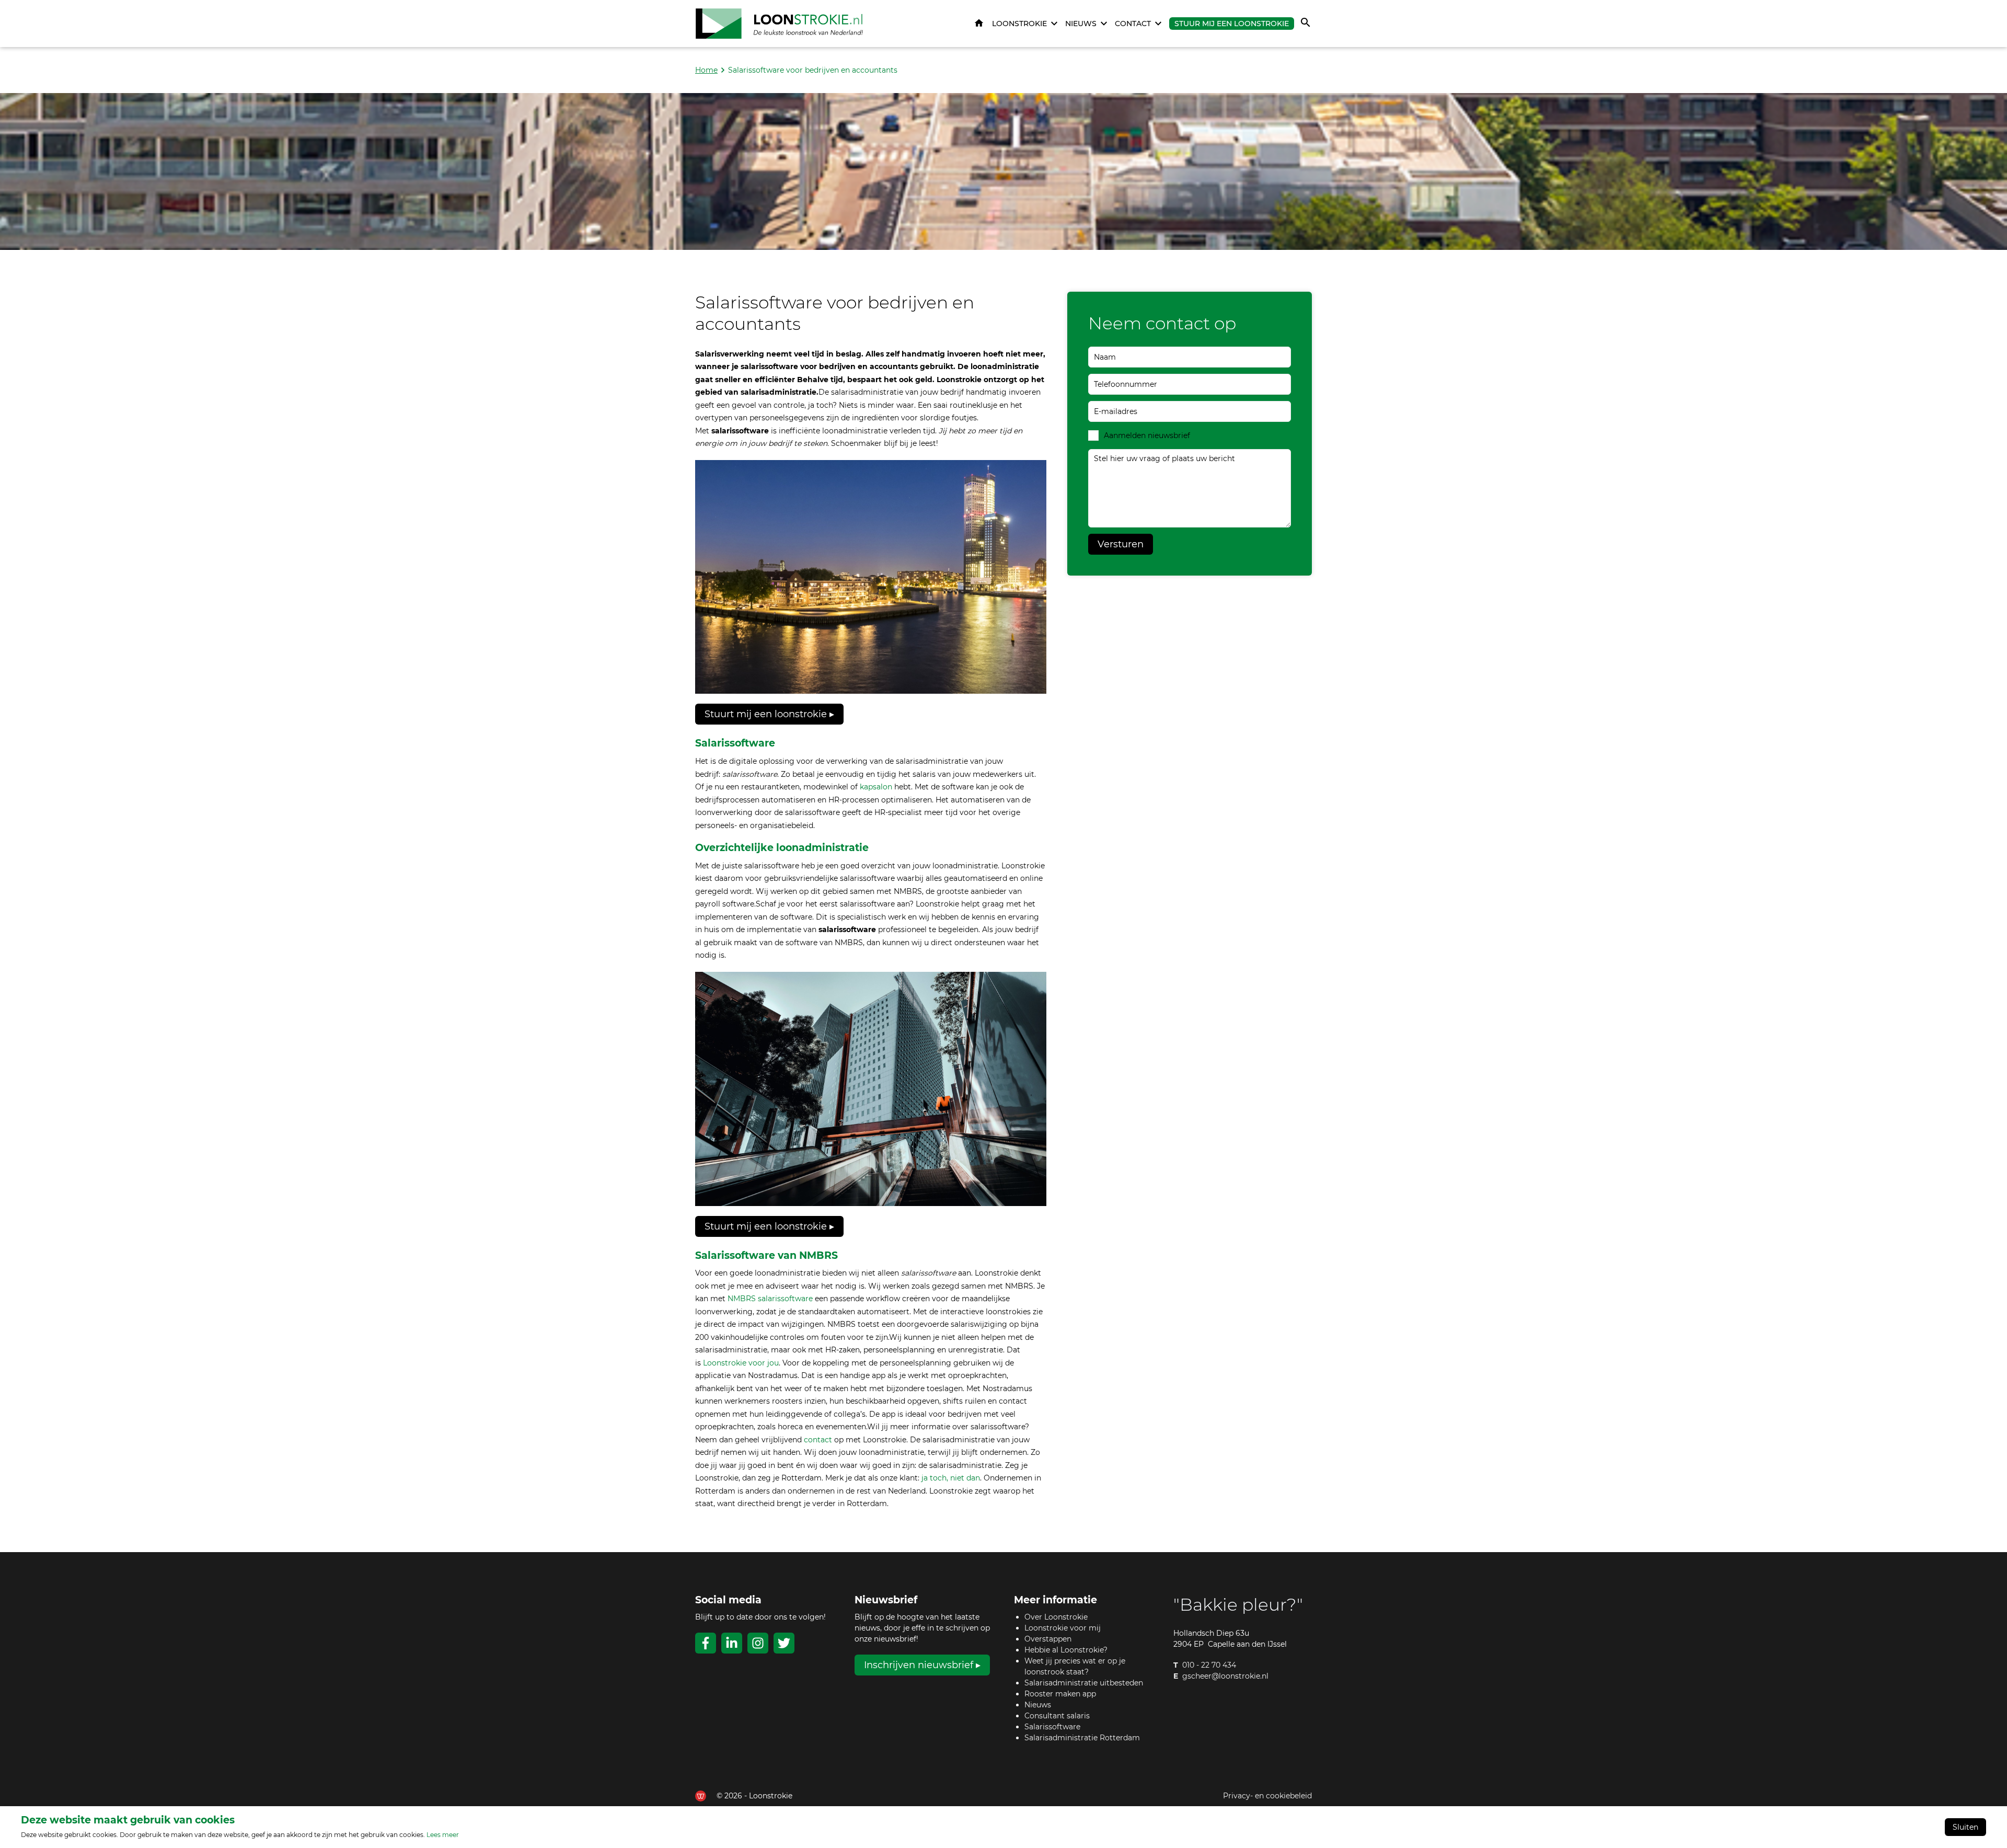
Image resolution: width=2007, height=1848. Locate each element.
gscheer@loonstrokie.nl (1225, 1676)
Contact (1133, 24)
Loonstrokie (1019, 24)
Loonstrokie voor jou (741, 1363)
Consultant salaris (1057, 1716)
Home (979, 24)
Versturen (1121, 544)
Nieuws (1081, 24)
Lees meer (443, 1835)
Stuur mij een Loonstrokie (1232, 24)
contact (818, 1440)
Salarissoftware (1052, 1727)
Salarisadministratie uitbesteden (1084, 1683)
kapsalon (876, 787)
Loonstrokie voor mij (1063, 1628)
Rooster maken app (1060, 1694)
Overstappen (1048, 1639)
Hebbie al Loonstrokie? (1066, 1650)
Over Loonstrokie (1056, 1617)
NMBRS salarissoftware (770, 1299)
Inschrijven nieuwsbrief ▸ (922, 1665)
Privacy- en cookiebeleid (1267, 1796)
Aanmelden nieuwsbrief (1147, 435)
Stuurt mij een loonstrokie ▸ (769, 714)
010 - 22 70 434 (1209, 1665)
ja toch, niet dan (951, 1478)
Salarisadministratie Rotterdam (1082, 1738)
